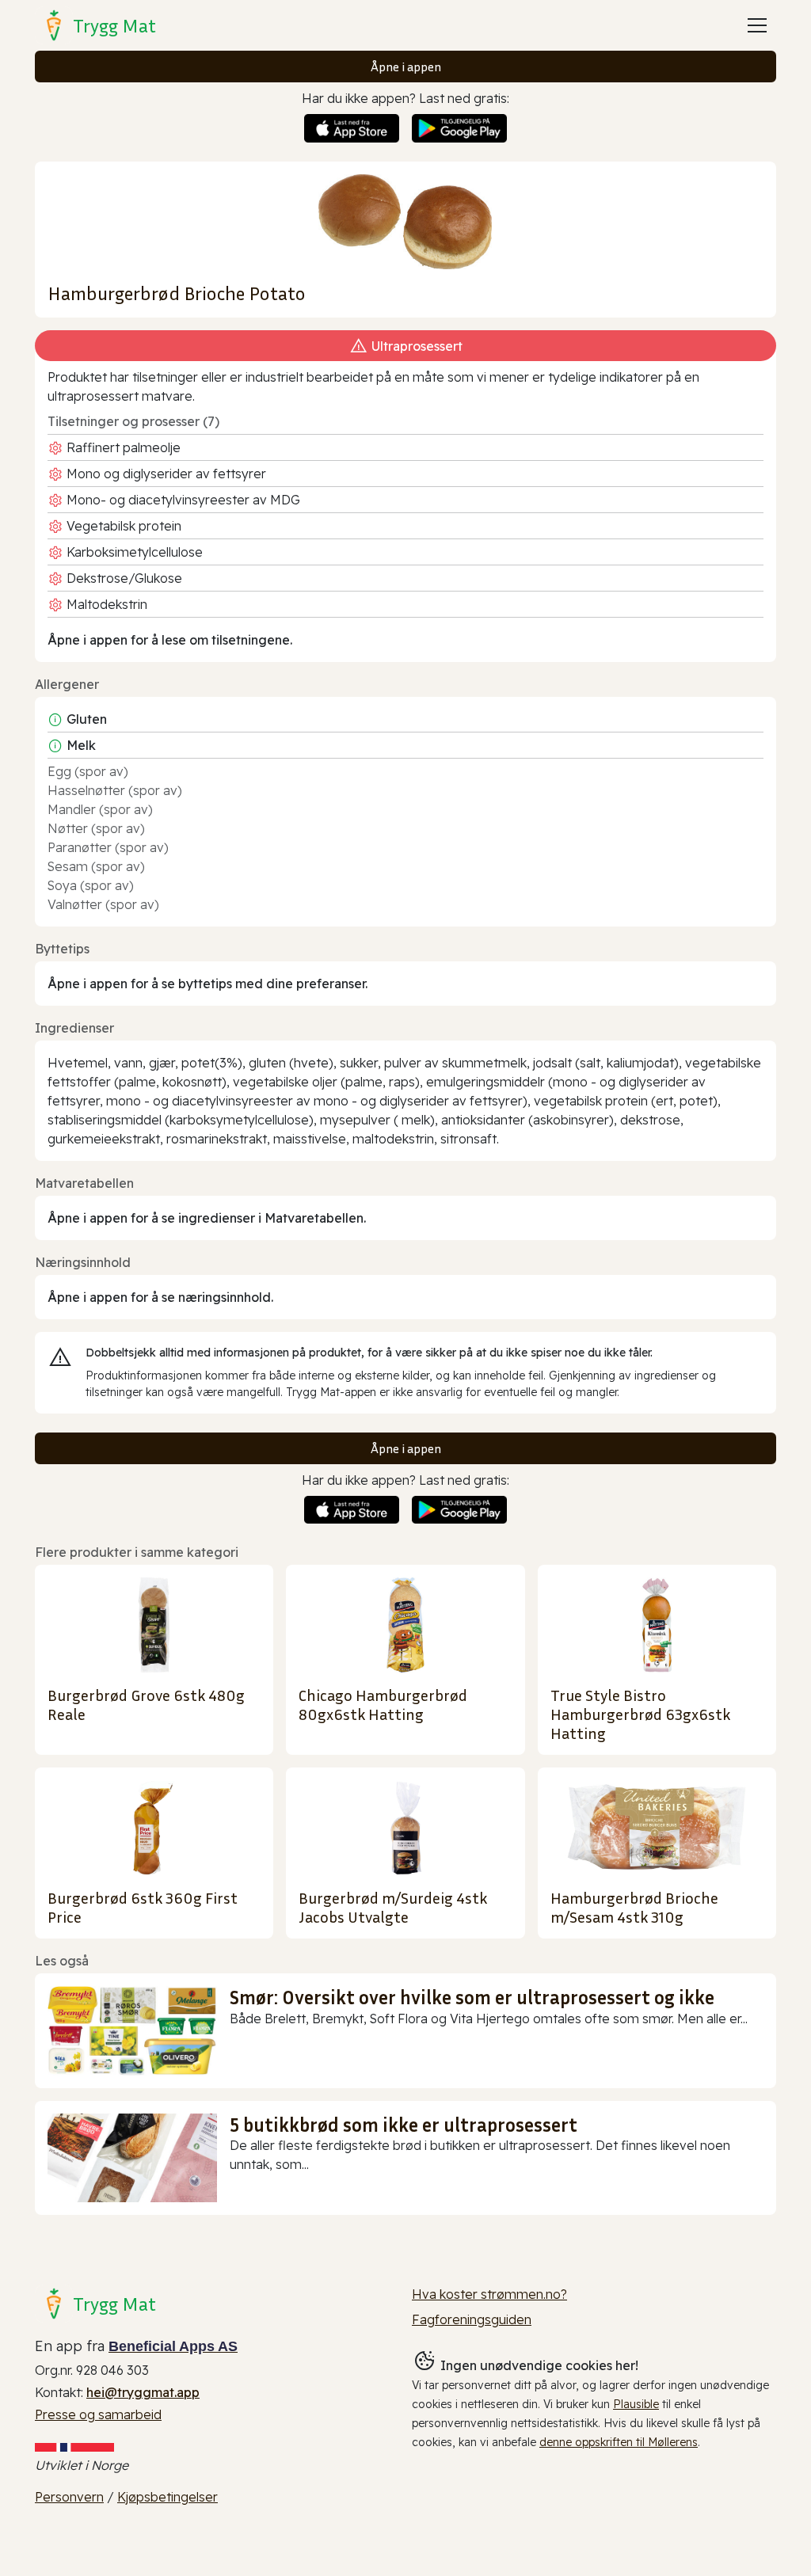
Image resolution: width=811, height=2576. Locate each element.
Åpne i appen (406, 67)
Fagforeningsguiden (472, 2319)
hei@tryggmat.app (143, 2392)
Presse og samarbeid (98, 2414)
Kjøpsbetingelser (168, 2497)
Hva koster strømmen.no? (489, 2294)
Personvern (69, 2497)
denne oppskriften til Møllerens (619, 2442)
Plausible (636, 2404)
